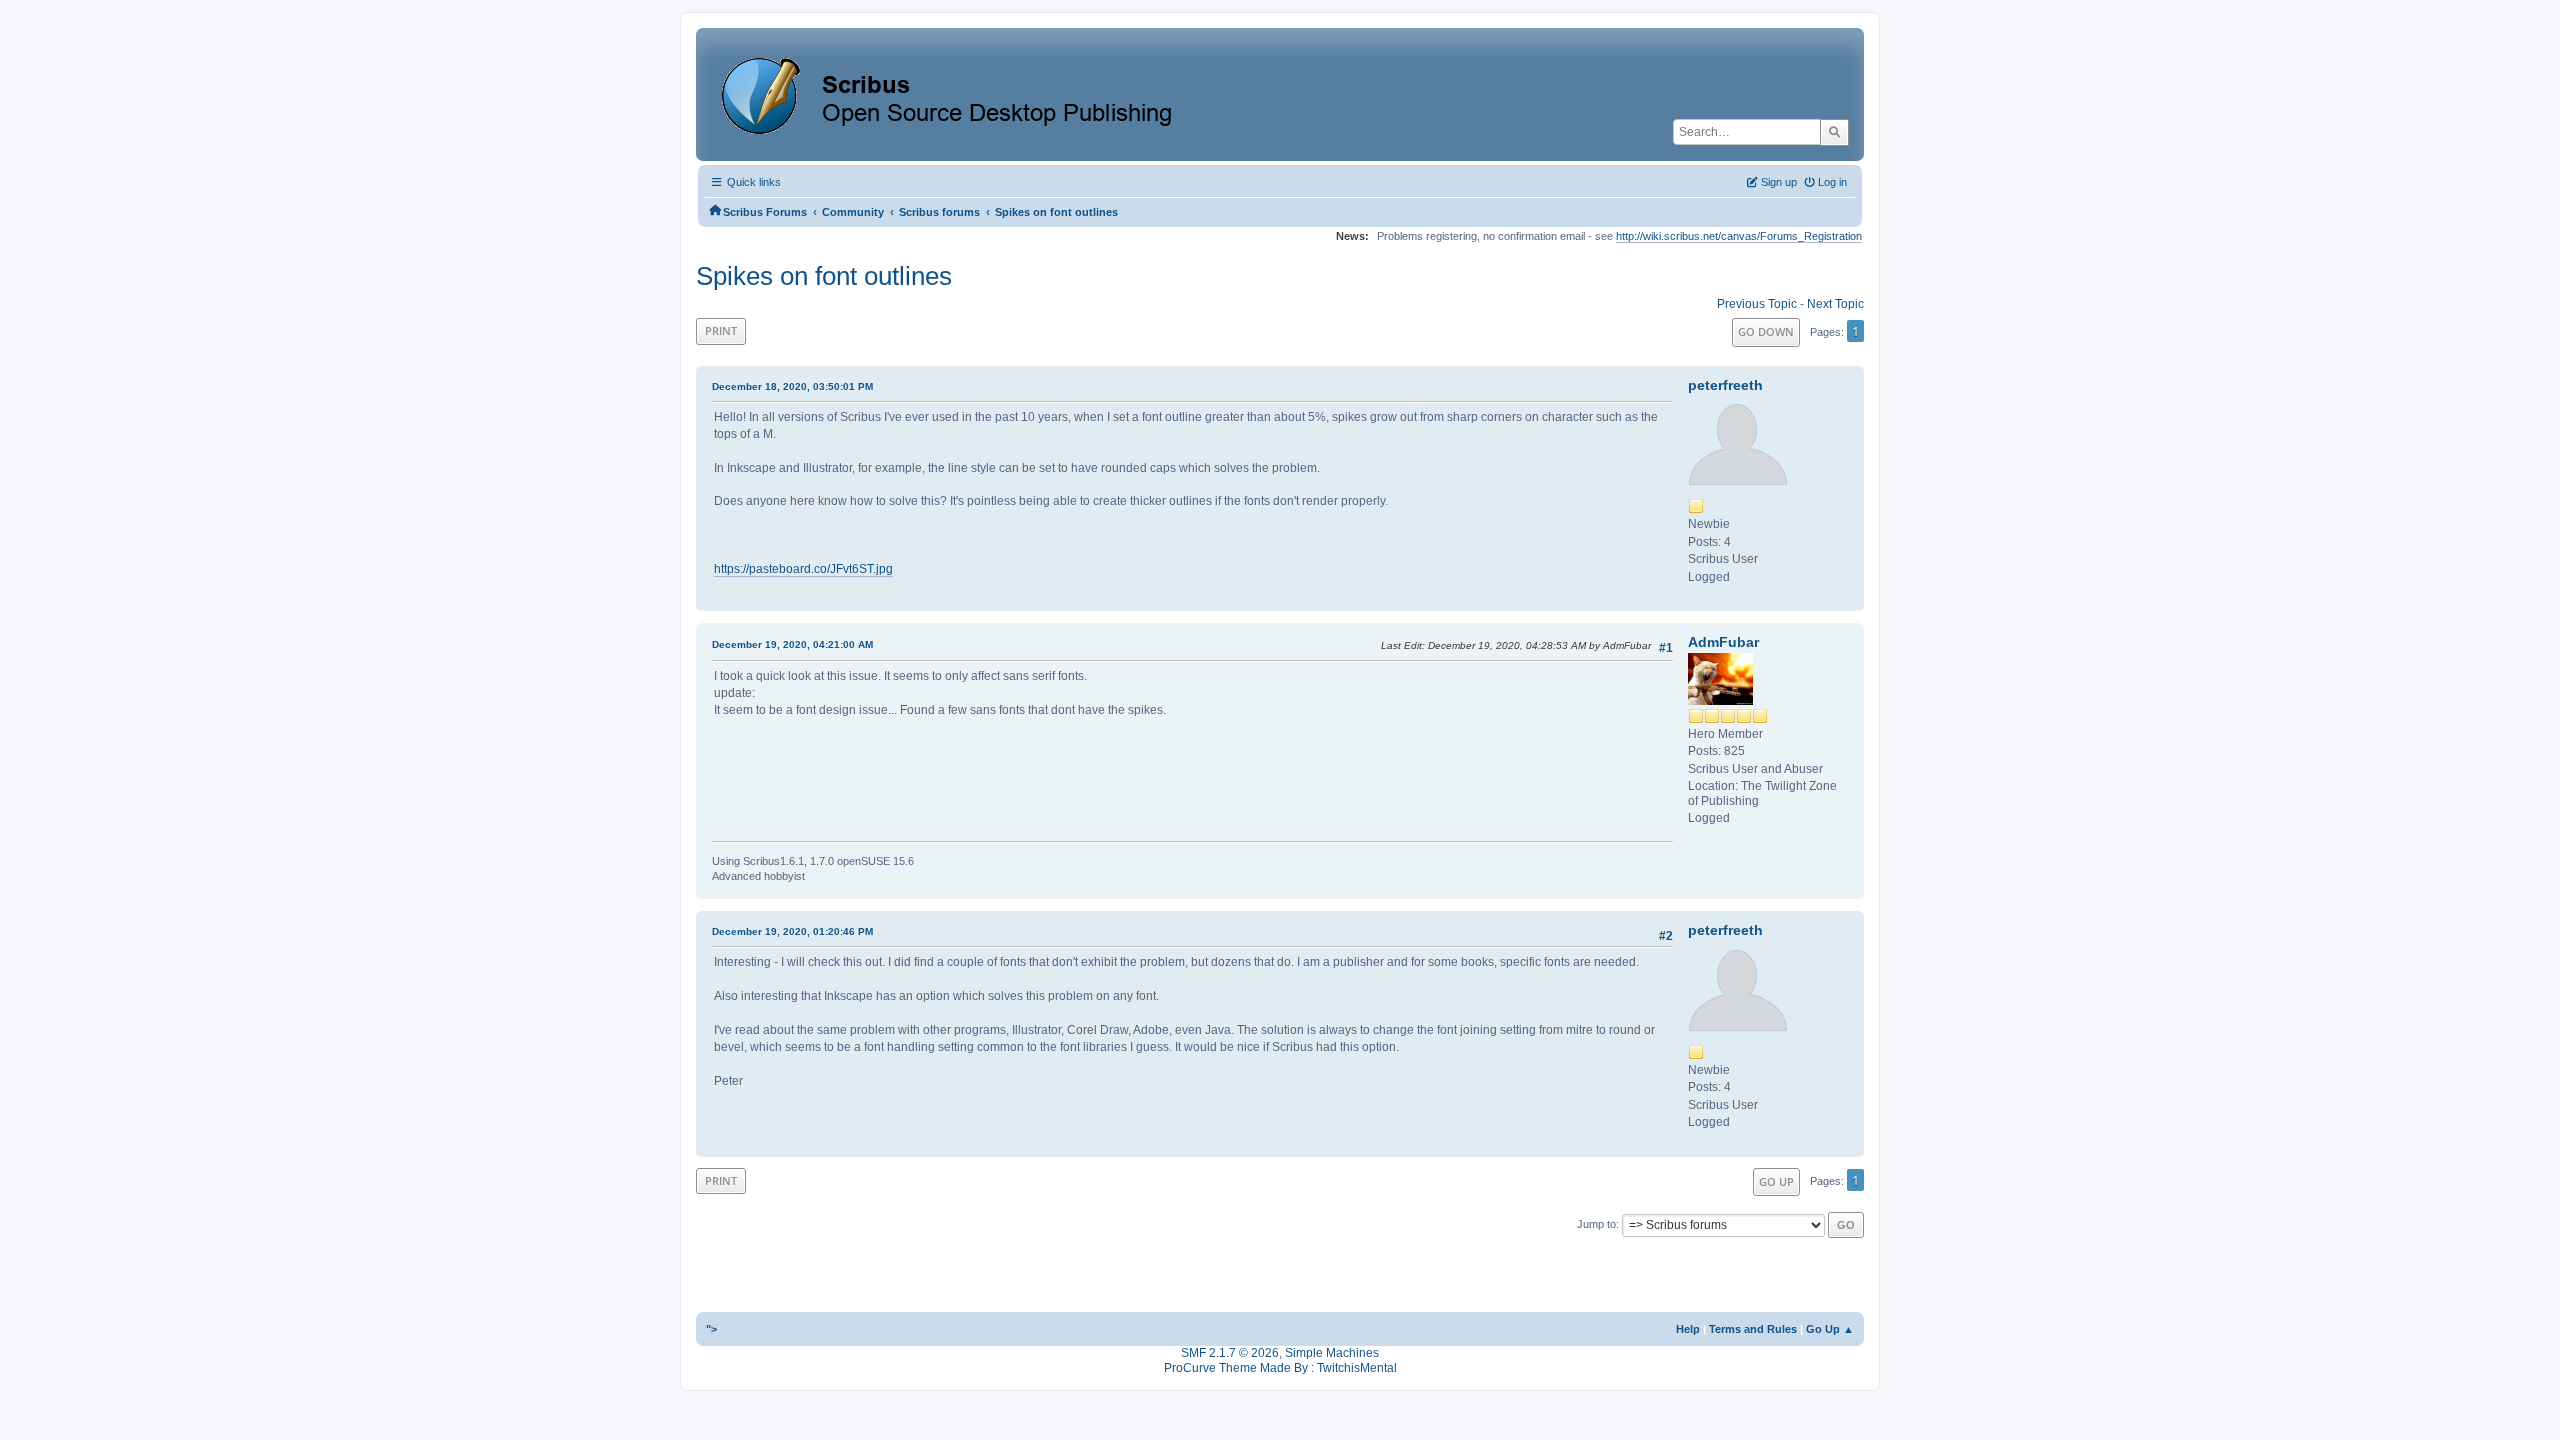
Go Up (1776, 1181)
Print (721, 330)
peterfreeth (1725, 385)
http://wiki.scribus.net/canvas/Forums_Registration (1739, 236)
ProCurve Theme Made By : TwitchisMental (1280, 1368)
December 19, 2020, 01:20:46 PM (792, 931)
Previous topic (1757, 304)
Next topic (1835, 304)
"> (711, 1329)
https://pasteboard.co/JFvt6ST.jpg (803, 569)
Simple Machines (1332, 1353)
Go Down (1766, 331)
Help (1688, 1329)
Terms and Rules (1753, 1329)
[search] (1834, 132)
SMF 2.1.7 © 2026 (1230, 1353)
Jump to (1596, 1224)
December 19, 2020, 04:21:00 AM (792, 644)
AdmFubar (1723, 642)
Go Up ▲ (1830, 1329)
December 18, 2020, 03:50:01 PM (792, 386)
